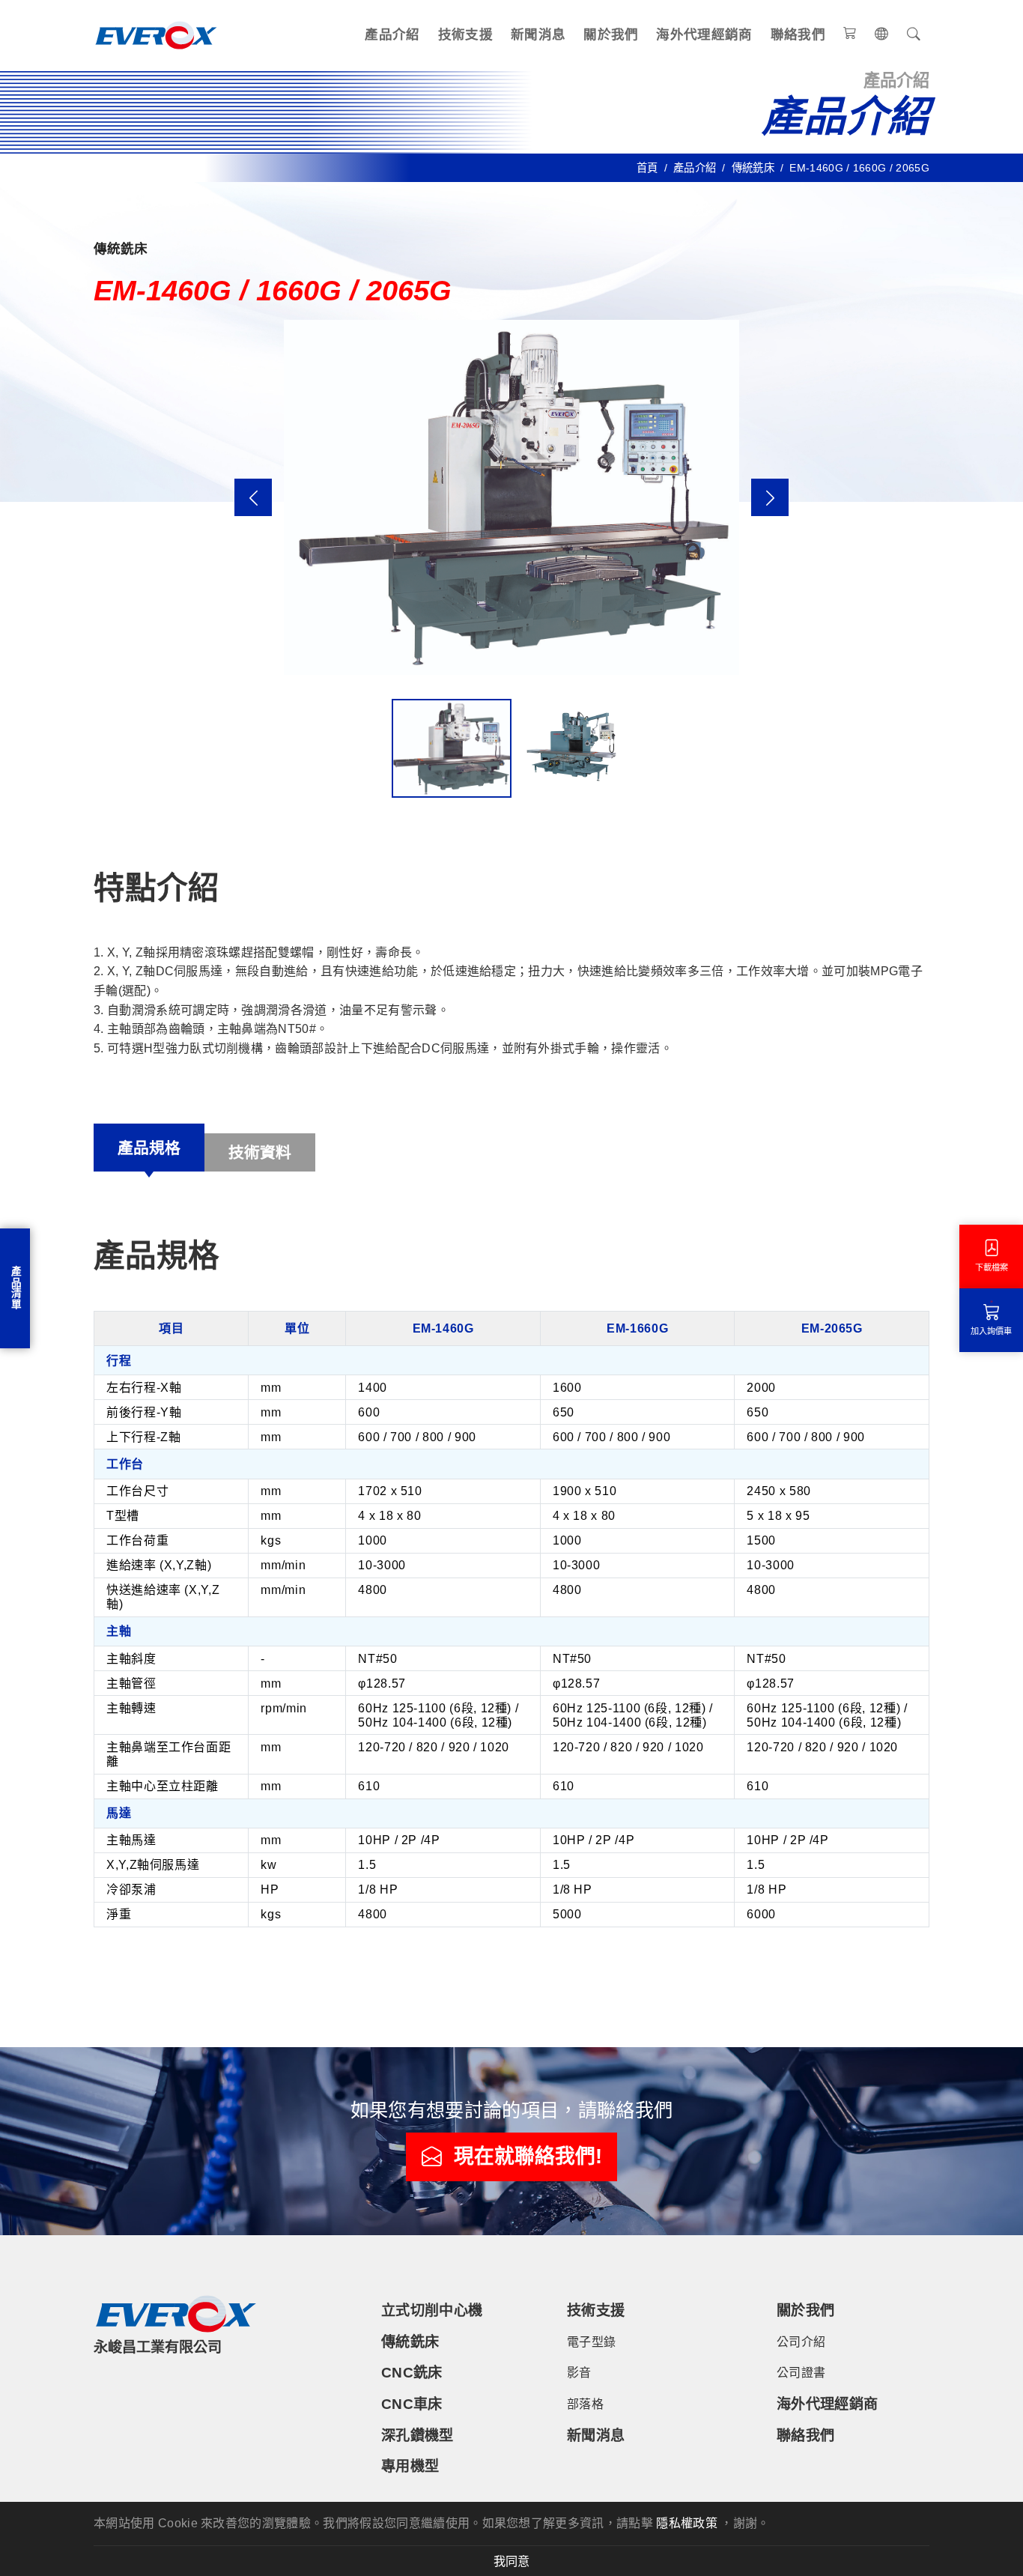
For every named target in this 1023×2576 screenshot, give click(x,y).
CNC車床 (412, 2404)
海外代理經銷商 (704, 34)
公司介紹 (801, 2342)
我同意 (511, 2561)
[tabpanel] (511, 1588)
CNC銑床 (412, 2373)
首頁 (647, 168)
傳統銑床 (753, 168)
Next (770, 497)
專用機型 (410, 2466)
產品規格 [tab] (149, 1148)
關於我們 (611, 34)
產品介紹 (392, 34)
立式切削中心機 (432, 2310)
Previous (253, 497)
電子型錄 (591, 2342)
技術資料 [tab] (260, 1152)
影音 (579, 2373)
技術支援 (465, 34)
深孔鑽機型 (418, 2436)
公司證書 (801, 2373)
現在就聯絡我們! (528, 2157)
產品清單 (15, 1288)
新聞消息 (538, 34)
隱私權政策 (687, 2523)
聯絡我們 (798, 34)
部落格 (585, 2404)
